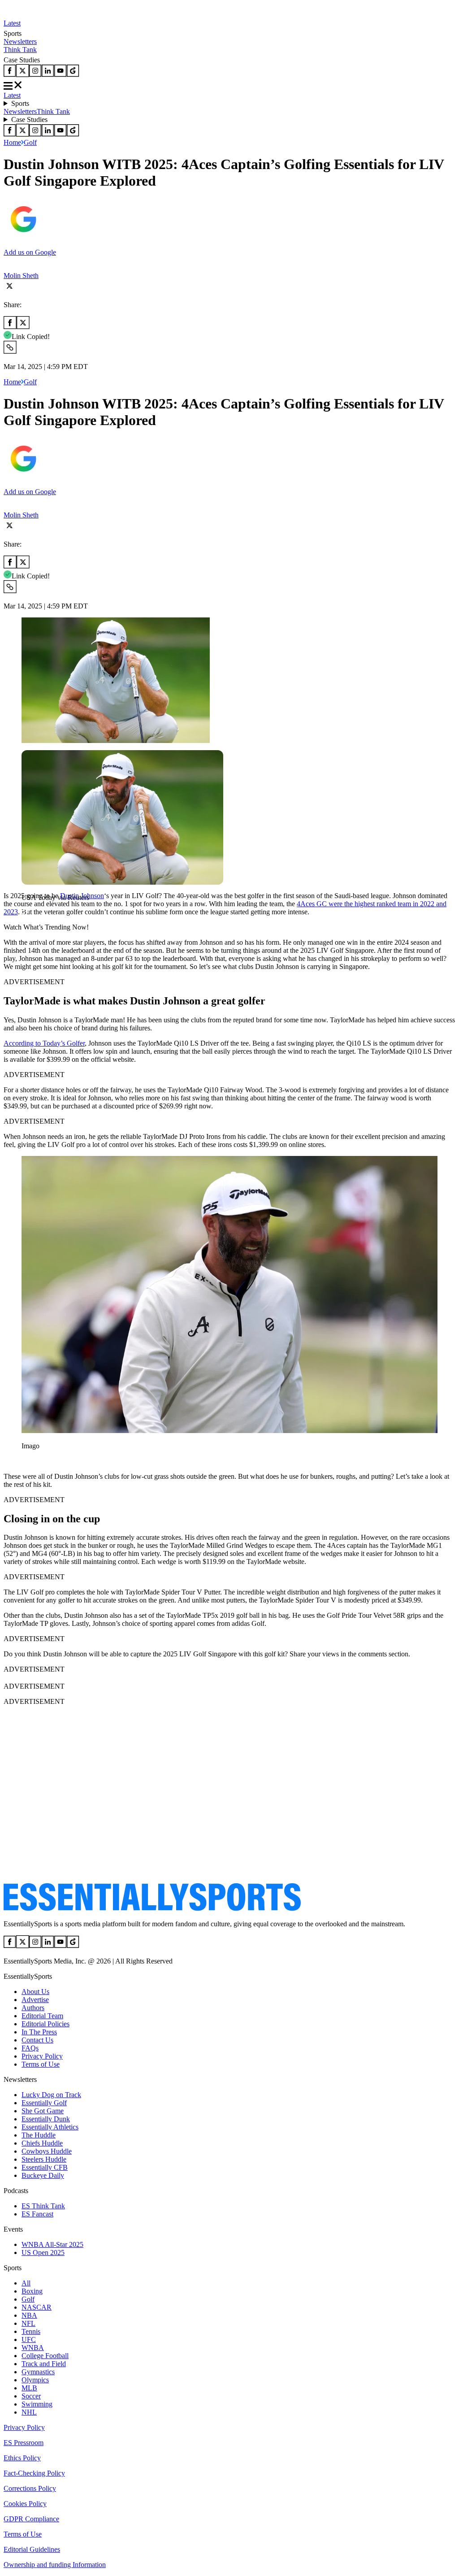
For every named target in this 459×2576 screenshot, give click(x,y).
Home (12, 142)
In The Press (39, 2032)
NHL (29, 2412)
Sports (20, 103)
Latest (12, 23)
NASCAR (37, 2307)
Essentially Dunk (46, 2119)
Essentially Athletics (50, 2127)
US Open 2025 (43, 2252)
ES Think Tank (43, 2206)
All (26, 2283)
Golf (30, 142)
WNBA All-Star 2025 (52, 2244)
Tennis (31, 2331)
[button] (27, 913)
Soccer (31, 2396)
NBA (29, 2315)
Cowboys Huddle (47, 2151)
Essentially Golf (44, 2103)
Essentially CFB (45, 2167)
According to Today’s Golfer (44, 1043)
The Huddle (39, 2135)
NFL (28, 2323)
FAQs (30, 2048)
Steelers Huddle (44, 2159)
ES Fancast (37, 2214)
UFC (29, 2339)
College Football (45, 2356)
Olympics (35, 2380)
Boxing (32, 2291)
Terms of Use (41, 2064)
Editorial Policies (45, 2024)
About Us (35, 1992)
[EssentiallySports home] (152, 1909)
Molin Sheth (21, 276)
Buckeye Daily (43, 2175)
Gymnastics (38, 2372)
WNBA (33, 2348)
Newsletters (20, 41)
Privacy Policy (42, 2056)
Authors (33, 2008)
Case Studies (29, 119)
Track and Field (44, 2364)
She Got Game (43, 2111)
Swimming (37, 2404)
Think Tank (20, 50)
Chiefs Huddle (42, 2143)
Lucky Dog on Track (51, 2095)
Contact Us (37, 2040)
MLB (29, 2388)
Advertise (35, 2000)
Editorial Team (42, 2016)
